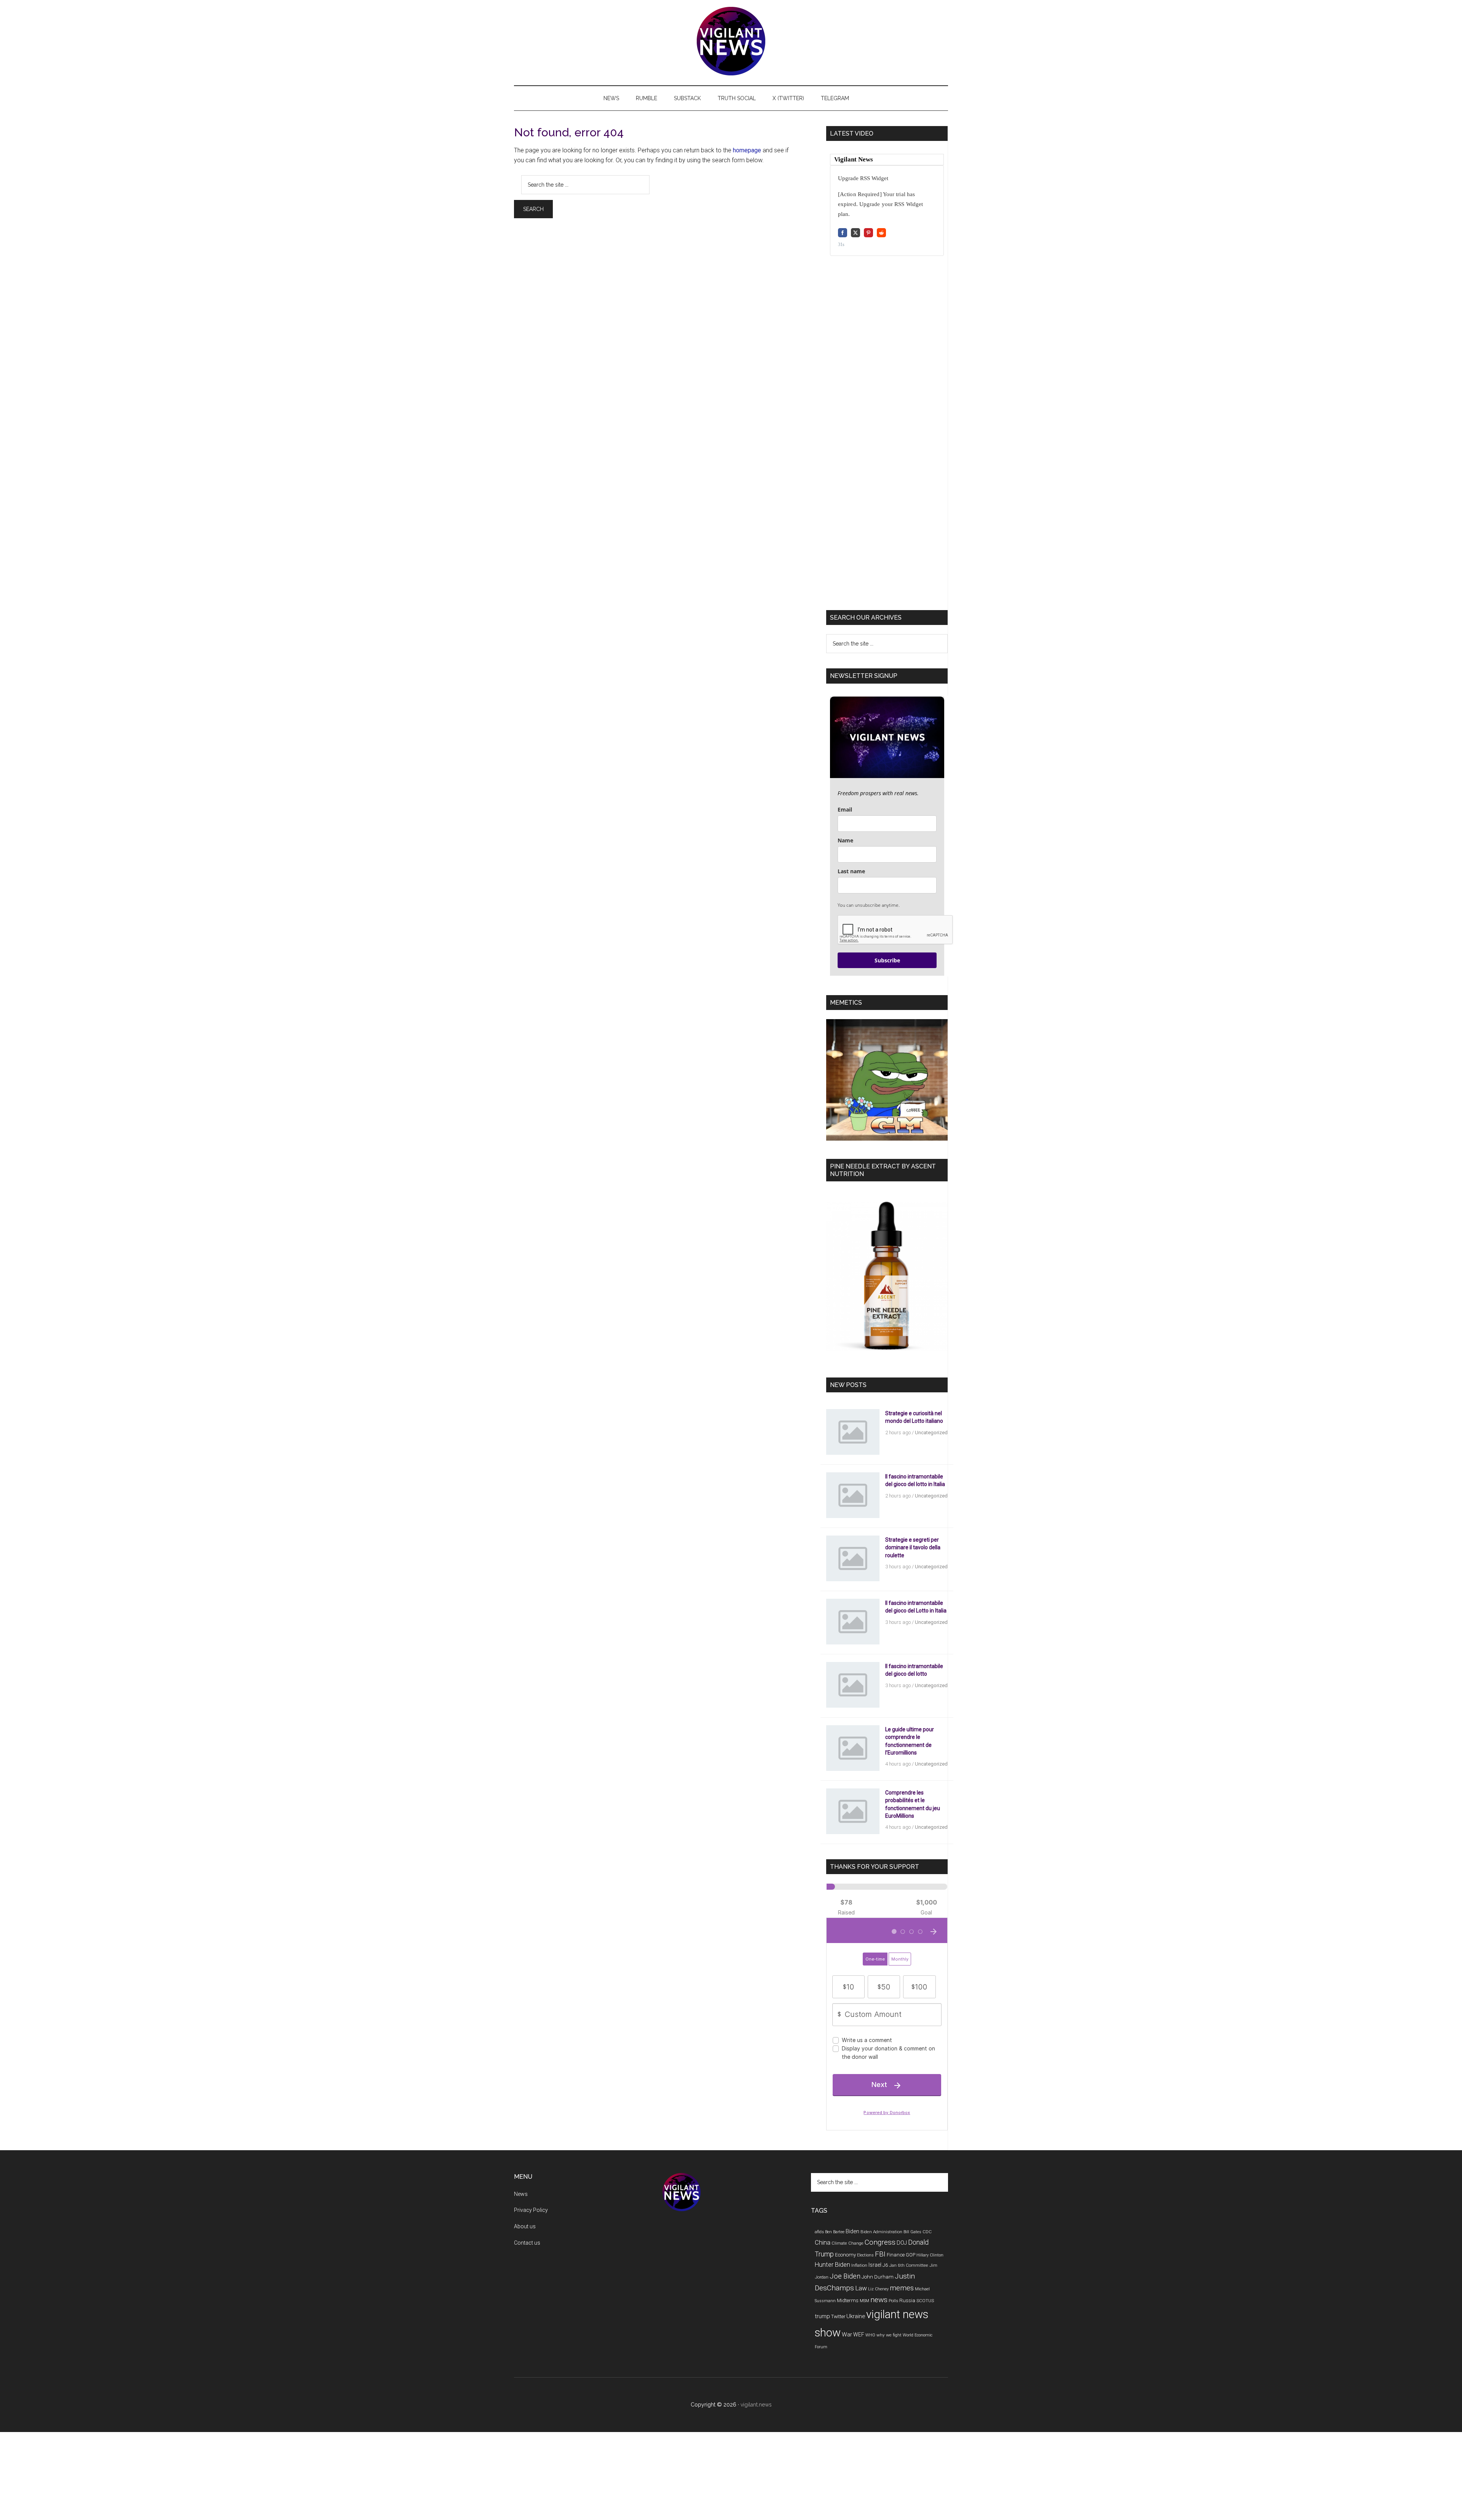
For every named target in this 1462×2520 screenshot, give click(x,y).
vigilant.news (756, 2405)
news (879, 2300)
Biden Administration (881, 2232)
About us (525, 2226)
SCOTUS (925, 2301)
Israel (875, 2265)
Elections (865, 2255)
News (521, 2194)
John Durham (878, 2277)
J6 (885, 2265)
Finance (896, 2255)
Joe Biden (845, 2276)
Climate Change (848, 2243)
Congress (880, 2242)
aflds (819, 2232)
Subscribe (887, 960)
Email (845, 809)
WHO (870, 2335)
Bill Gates (912, 2232)
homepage (747, 150)
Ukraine (856, 2316)
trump (822, 2316)
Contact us (527, 2243)
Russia (907, 2300)
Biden (852, 2231)
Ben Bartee (835, 2232)
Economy (845, 2255)
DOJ (902, 2243)
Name (845, 840)
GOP (911, 2255)
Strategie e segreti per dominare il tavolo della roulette (913, 1547)
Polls (893, 2301)
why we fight (889, 2335)
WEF (859, 2335)
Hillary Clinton (930, 2255)
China (823, 2243)
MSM (864, 2301)
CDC (927, 2232)
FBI (880, 2254)
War (847, 2335)
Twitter (838, 2316)
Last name (851, 871)
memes (902, 2288)
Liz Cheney (878, 2289)
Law (861, 2288)
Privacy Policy (531, 2210)
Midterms (848, 2300)
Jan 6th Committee (909, 2265)
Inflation (859, 2265)
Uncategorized (931, 1433)
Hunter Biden (832, 2265)
